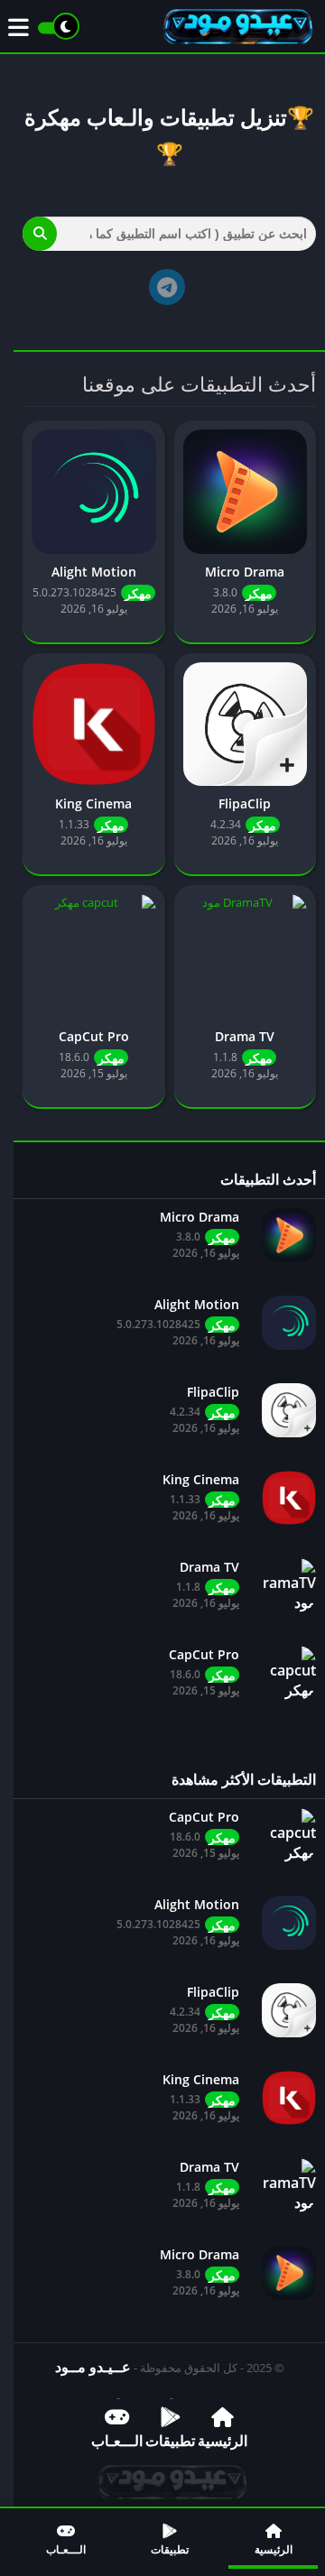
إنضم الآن (171, 443)
